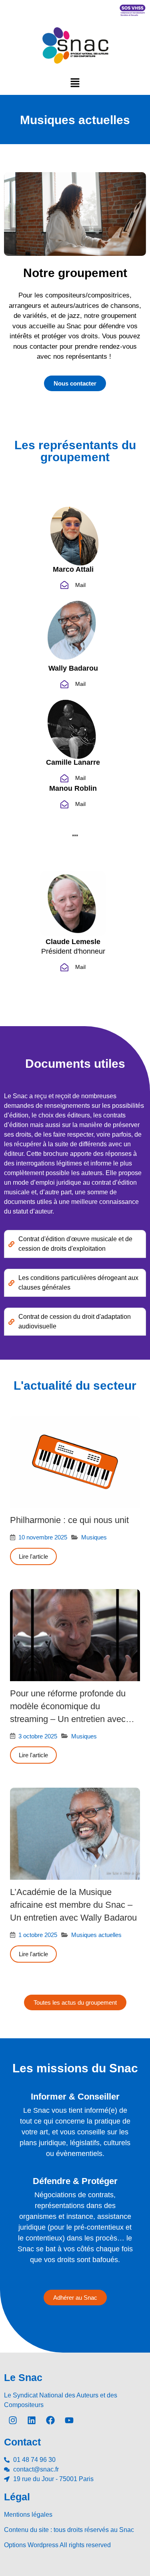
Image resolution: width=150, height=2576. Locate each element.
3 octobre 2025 (38, 1736)
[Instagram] (13, 2420)
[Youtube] (69, 2420)
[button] (75, 82)
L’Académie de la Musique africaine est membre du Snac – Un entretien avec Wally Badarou (73, 1905)
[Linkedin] (32, 2420)
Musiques (94, 1537)
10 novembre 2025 (43, 1537)
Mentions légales (28, 2515)
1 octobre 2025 (38, 1935)
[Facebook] (50, 2420)
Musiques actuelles (96, 1935)
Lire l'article (33, 1556)
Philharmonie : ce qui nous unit (69, 1520)
